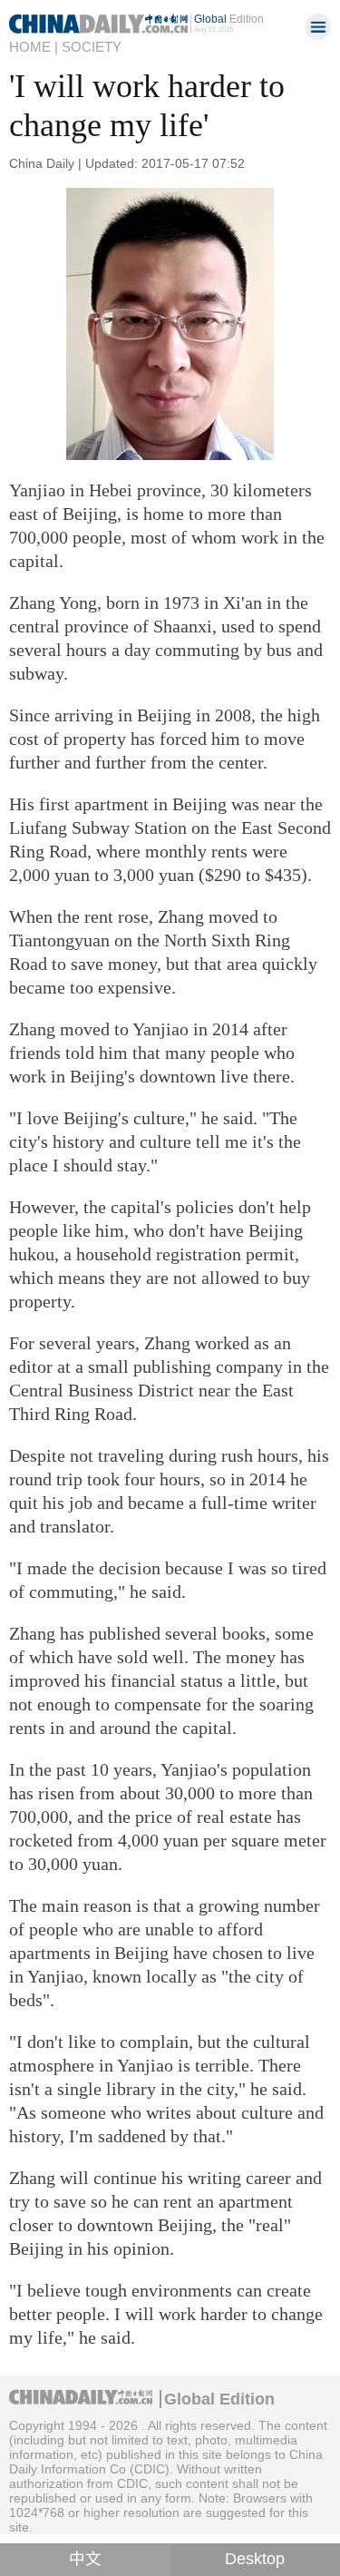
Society (92, 47)
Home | (34, 47)
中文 (85, 2559)
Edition (229, 19)
